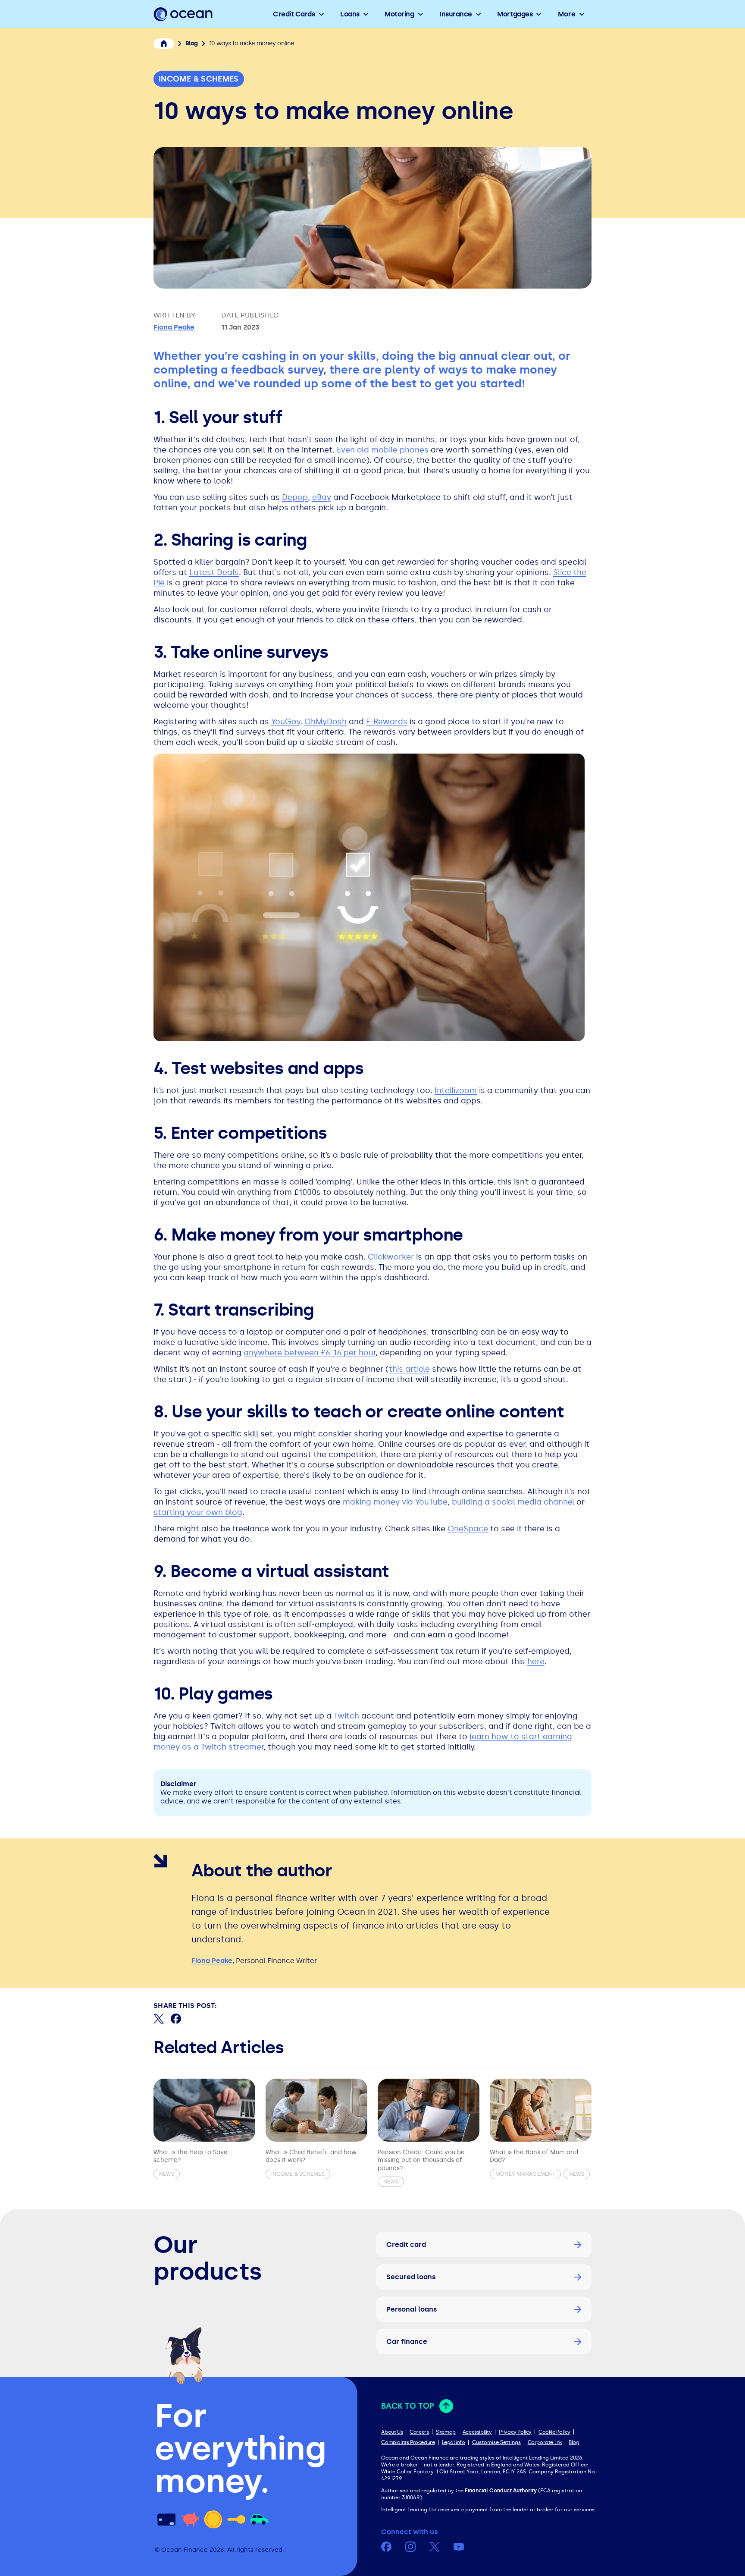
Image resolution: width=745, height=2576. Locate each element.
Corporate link (545, 2442)
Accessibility (477, 2432)
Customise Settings (496, 2442)
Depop (295, 497)
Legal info (454, 2442)
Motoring (399, 14)
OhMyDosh (326, 722)
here (536, 1662)
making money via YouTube (395, 1502)
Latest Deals (214, 572)
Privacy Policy (515, 2432)
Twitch (347, 1716)
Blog (574, 2442)
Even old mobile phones (383, 450)
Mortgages (515, 14)
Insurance (456, 14)
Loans (350, 14)
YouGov (286, 722)
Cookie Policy (554, 2432)
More (567, 14)
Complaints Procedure (408, 2442)
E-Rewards (387, 722)
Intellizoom (456, 1090)
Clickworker (391, 1257)
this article (409, 1369)
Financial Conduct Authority (501, 2491)
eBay (322, 497)
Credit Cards (294, 14)
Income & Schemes (199, 79)
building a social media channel (513, 1502)
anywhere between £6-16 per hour (310, 1353)
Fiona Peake (174, 327)
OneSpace (468, 1529)
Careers (419, 2432)
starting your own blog (198, 1512)
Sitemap (446, 2432)
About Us (392, 2432)
